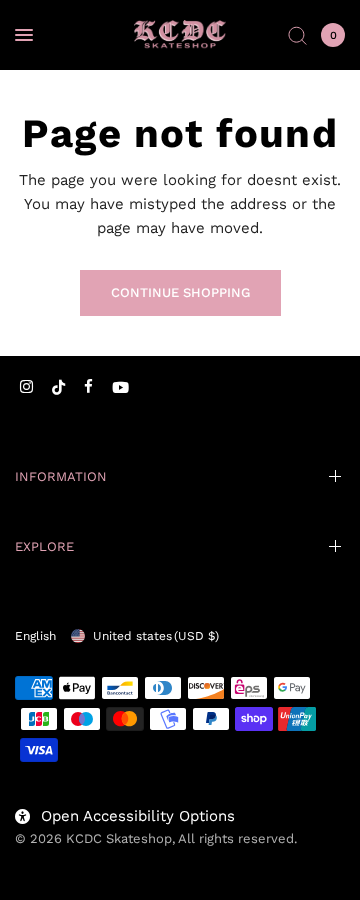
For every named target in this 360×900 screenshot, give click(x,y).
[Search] (297, 35)
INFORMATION (61, 476)
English (35, 636)
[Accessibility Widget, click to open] (42, 857)
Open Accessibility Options (138, 816)
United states (156, 636)
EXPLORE (44, 546)
